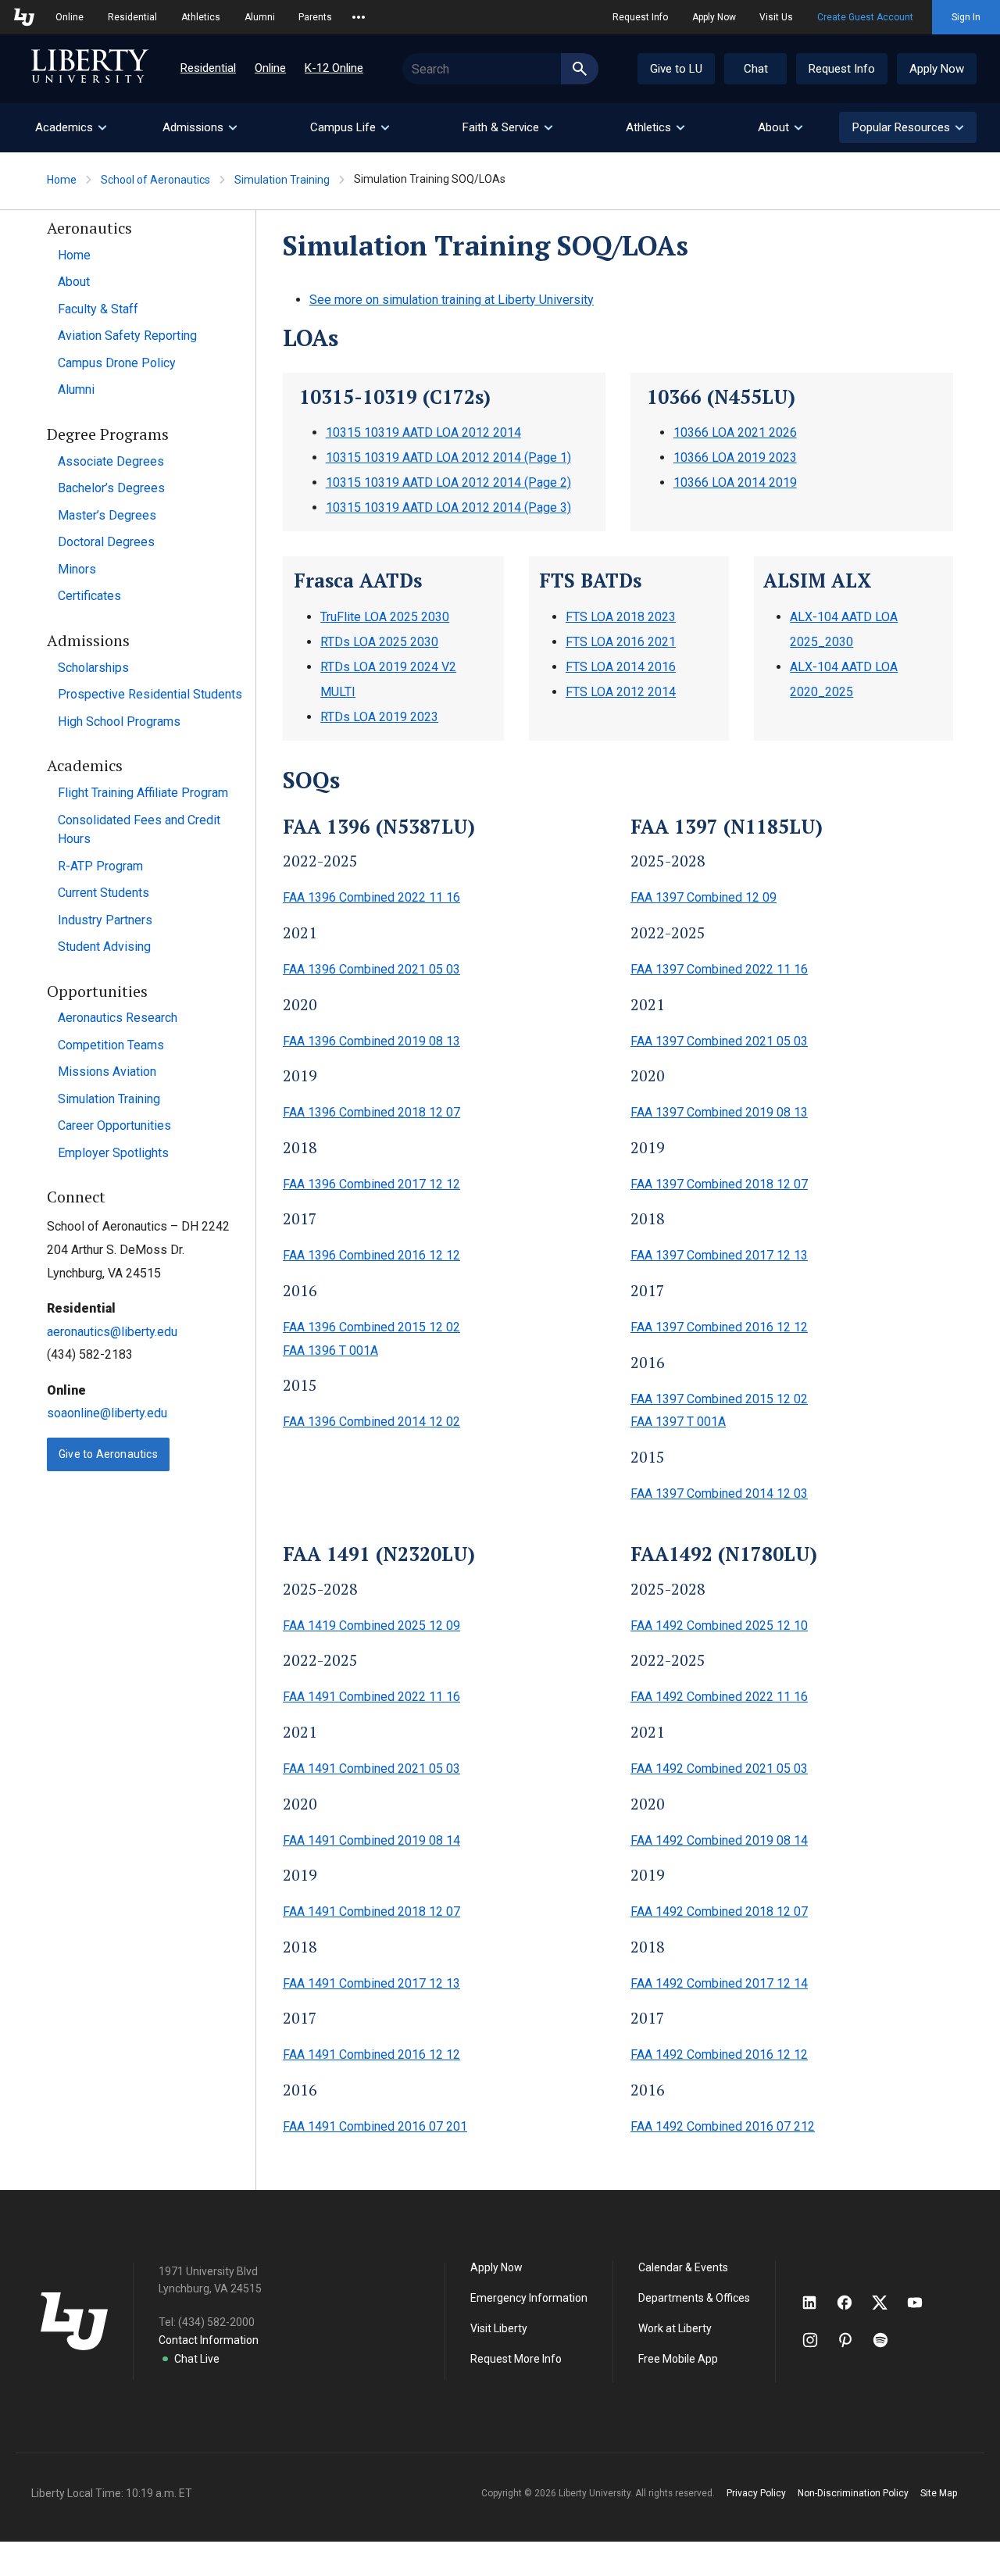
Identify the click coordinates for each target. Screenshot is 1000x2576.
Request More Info (516, 2359)
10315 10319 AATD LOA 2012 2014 (423, 432)
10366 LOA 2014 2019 (735, 482)
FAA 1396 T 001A (330, 1351)
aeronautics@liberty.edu (112, 1332)
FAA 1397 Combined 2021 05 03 (719, 1041)
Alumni (260, 17)
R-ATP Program (100, 866)
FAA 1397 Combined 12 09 (704, 897)
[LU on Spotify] (887, 2340)
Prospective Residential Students (150, 694)
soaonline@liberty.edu (107, 1413)
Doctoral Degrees (106, 542)
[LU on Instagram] (818, 2340)
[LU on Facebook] (852, 2303)
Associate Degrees (111, 461)
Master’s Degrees (107, 515)
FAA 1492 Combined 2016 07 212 (723, 2126)
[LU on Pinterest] (852, 2340)
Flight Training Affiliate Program (143, 793)
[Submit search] (580, 69)
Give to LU (676, 69)
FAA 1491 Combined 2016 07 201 (375, 2126)
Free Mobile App (678, 2359)
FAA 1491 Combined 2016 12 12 (371, 2054)
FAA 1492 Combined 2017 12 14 (719, 1983)
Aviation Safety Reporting (127, 336)
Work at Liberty (675, 2328)
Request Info (640, 17)
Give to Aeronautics (108, 1454)
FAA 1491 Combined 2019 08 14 (371, 1840)
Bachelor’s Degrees (111, 488)
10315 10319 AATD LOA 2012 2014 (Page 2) (448, 482)
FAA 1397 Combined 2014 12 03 (719, 1493)
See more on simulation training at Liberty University (452, 300)
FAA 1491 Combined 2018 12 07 (371, 1911)
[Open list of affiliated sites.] (359, 17)
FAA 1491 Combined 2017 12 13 (371, 1983)
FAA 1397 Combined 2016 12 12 (719, 1327)
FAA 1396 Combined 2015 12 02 (371, 1327)
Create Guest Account (865, 17)
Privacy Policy (756, 2493)
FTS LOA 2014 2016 (621, 667)
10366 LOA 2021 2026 (735, 432)
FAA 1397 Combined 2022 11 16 (719, 969)
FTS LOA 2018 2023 (621, 617)
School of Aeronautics (155, 180)
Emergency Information (529, 2298)
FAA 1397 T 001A (678, 1422)
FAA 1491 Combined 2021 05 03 (371, 1769)
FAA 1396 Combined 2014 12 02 (371, 1422)
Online (70, 17)
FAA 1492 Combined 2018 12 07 (719, 1911)
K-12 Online (334, 68)
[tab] (70, 128)
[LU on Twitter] (887, 2303)
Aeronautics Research (118, 1018)
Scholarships (93, 668)
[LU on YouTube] (923, 2303)
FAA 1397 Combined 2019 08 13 (719, 1112)
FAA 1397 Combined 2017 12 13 (719, 1255)
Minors (77, 569)
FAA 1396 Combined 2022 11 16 (371, 897)
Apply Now (714, 17)
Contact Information (209, 2340)
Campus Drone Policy (117, 363)
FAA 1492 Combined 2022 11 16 (719, 1697)
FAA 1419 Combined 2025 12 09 (371, 1626)
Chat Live (197, 2359)
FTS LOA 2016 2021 (621, 642)
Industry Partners (105, 920)
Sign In (966, 17)
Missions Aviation (107, 1072)
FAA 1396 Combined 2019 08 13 (371, 1041)
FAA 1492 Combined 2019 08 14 (719, 1840)
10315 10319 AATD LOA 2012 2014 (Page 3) (448, 507)
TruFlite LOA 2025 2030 (385, 617)
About (74, 282)
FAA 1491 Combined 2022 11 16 (371, 1697)
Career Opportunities (114, 1125)
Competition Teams (111, 1045)
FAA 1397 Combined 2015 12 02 (719, 1399)
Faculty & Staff (98, 309)
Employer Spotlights (113, 1153)
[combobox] (500, 69)
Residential (132, 17)
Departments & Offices (694, 2298)
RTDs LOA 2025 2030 (379, 642)
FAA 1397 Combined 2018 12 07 (719, 1184)
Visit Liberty (499, 2328)
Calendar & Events (683, 2267)
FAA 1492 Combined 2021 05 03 (719, 1769)
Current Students (104, 893)
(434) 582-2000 (216, 2322)
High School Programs (119, 722)
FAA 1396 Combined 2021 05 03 (371, 969)
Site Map (939, 2493)
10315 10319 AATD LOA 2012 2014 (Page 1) (448, 457)
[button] (908, 127)
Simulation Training (282, 180)
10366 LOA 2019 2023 (735, 457)
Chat (756, 69)
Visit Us (776, 17)
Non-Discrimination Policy (853, 2493)
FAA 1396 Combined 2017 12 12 (371, 1184)
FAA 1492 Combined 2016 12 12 (719, 2054)
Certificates (89, 596)
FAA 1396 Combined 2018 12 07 (371, 1112)
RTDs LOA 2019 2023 (379, 717)
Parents (315, 17)
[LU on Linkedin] (817, 2303)
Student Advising (104, 947)
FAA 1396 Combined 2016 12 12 (371, 1255)
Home (62, 180)
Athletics (201, 17)
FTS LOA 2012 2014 (621, 692)
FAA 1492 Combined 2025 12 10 (719, 1626)
